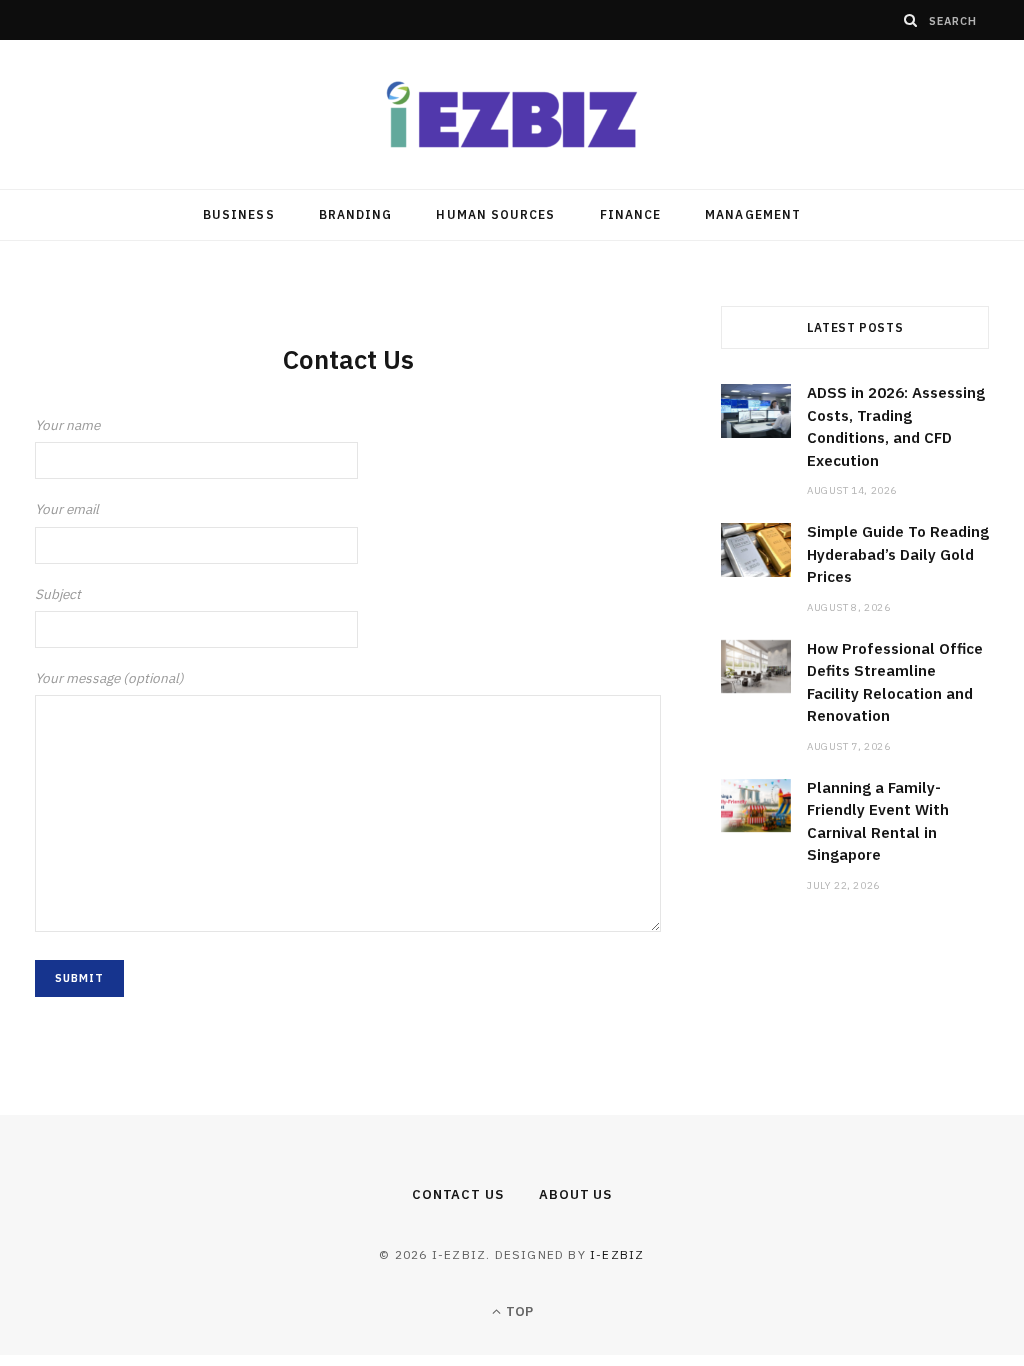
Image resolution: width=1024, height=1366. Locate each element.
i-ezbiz (617, 1254)
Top (518, 1311)
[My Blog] (512, 114)
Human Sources (495, 214)
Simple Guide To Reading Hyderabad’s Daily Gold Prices (898, 554)
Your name (67, 425)
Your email (67, 509)
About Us (575, 1194)
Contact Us (458, 1194)
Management (753, 214)
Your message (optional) (109, 678)
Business (239, 214)
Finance (631, 214)
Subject (58, 594)
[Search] (911, 20)
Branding (356, 214)
